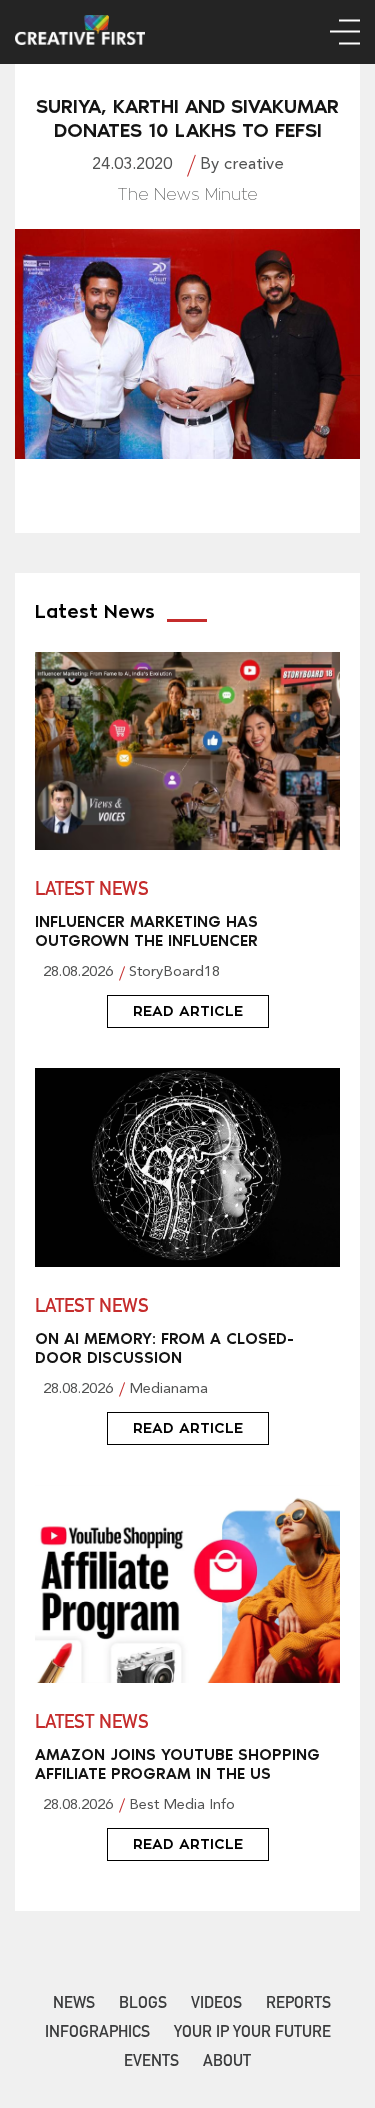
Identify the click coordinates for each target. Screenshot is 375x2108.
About (227, 2063)
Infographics (97, 2034)
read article (188, 1011)
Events (151, 2063)
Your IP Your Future (252, 2034)
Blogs (143, 2005)
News (74, 2005)
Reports (298, 2005)
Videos (216, 2005)
